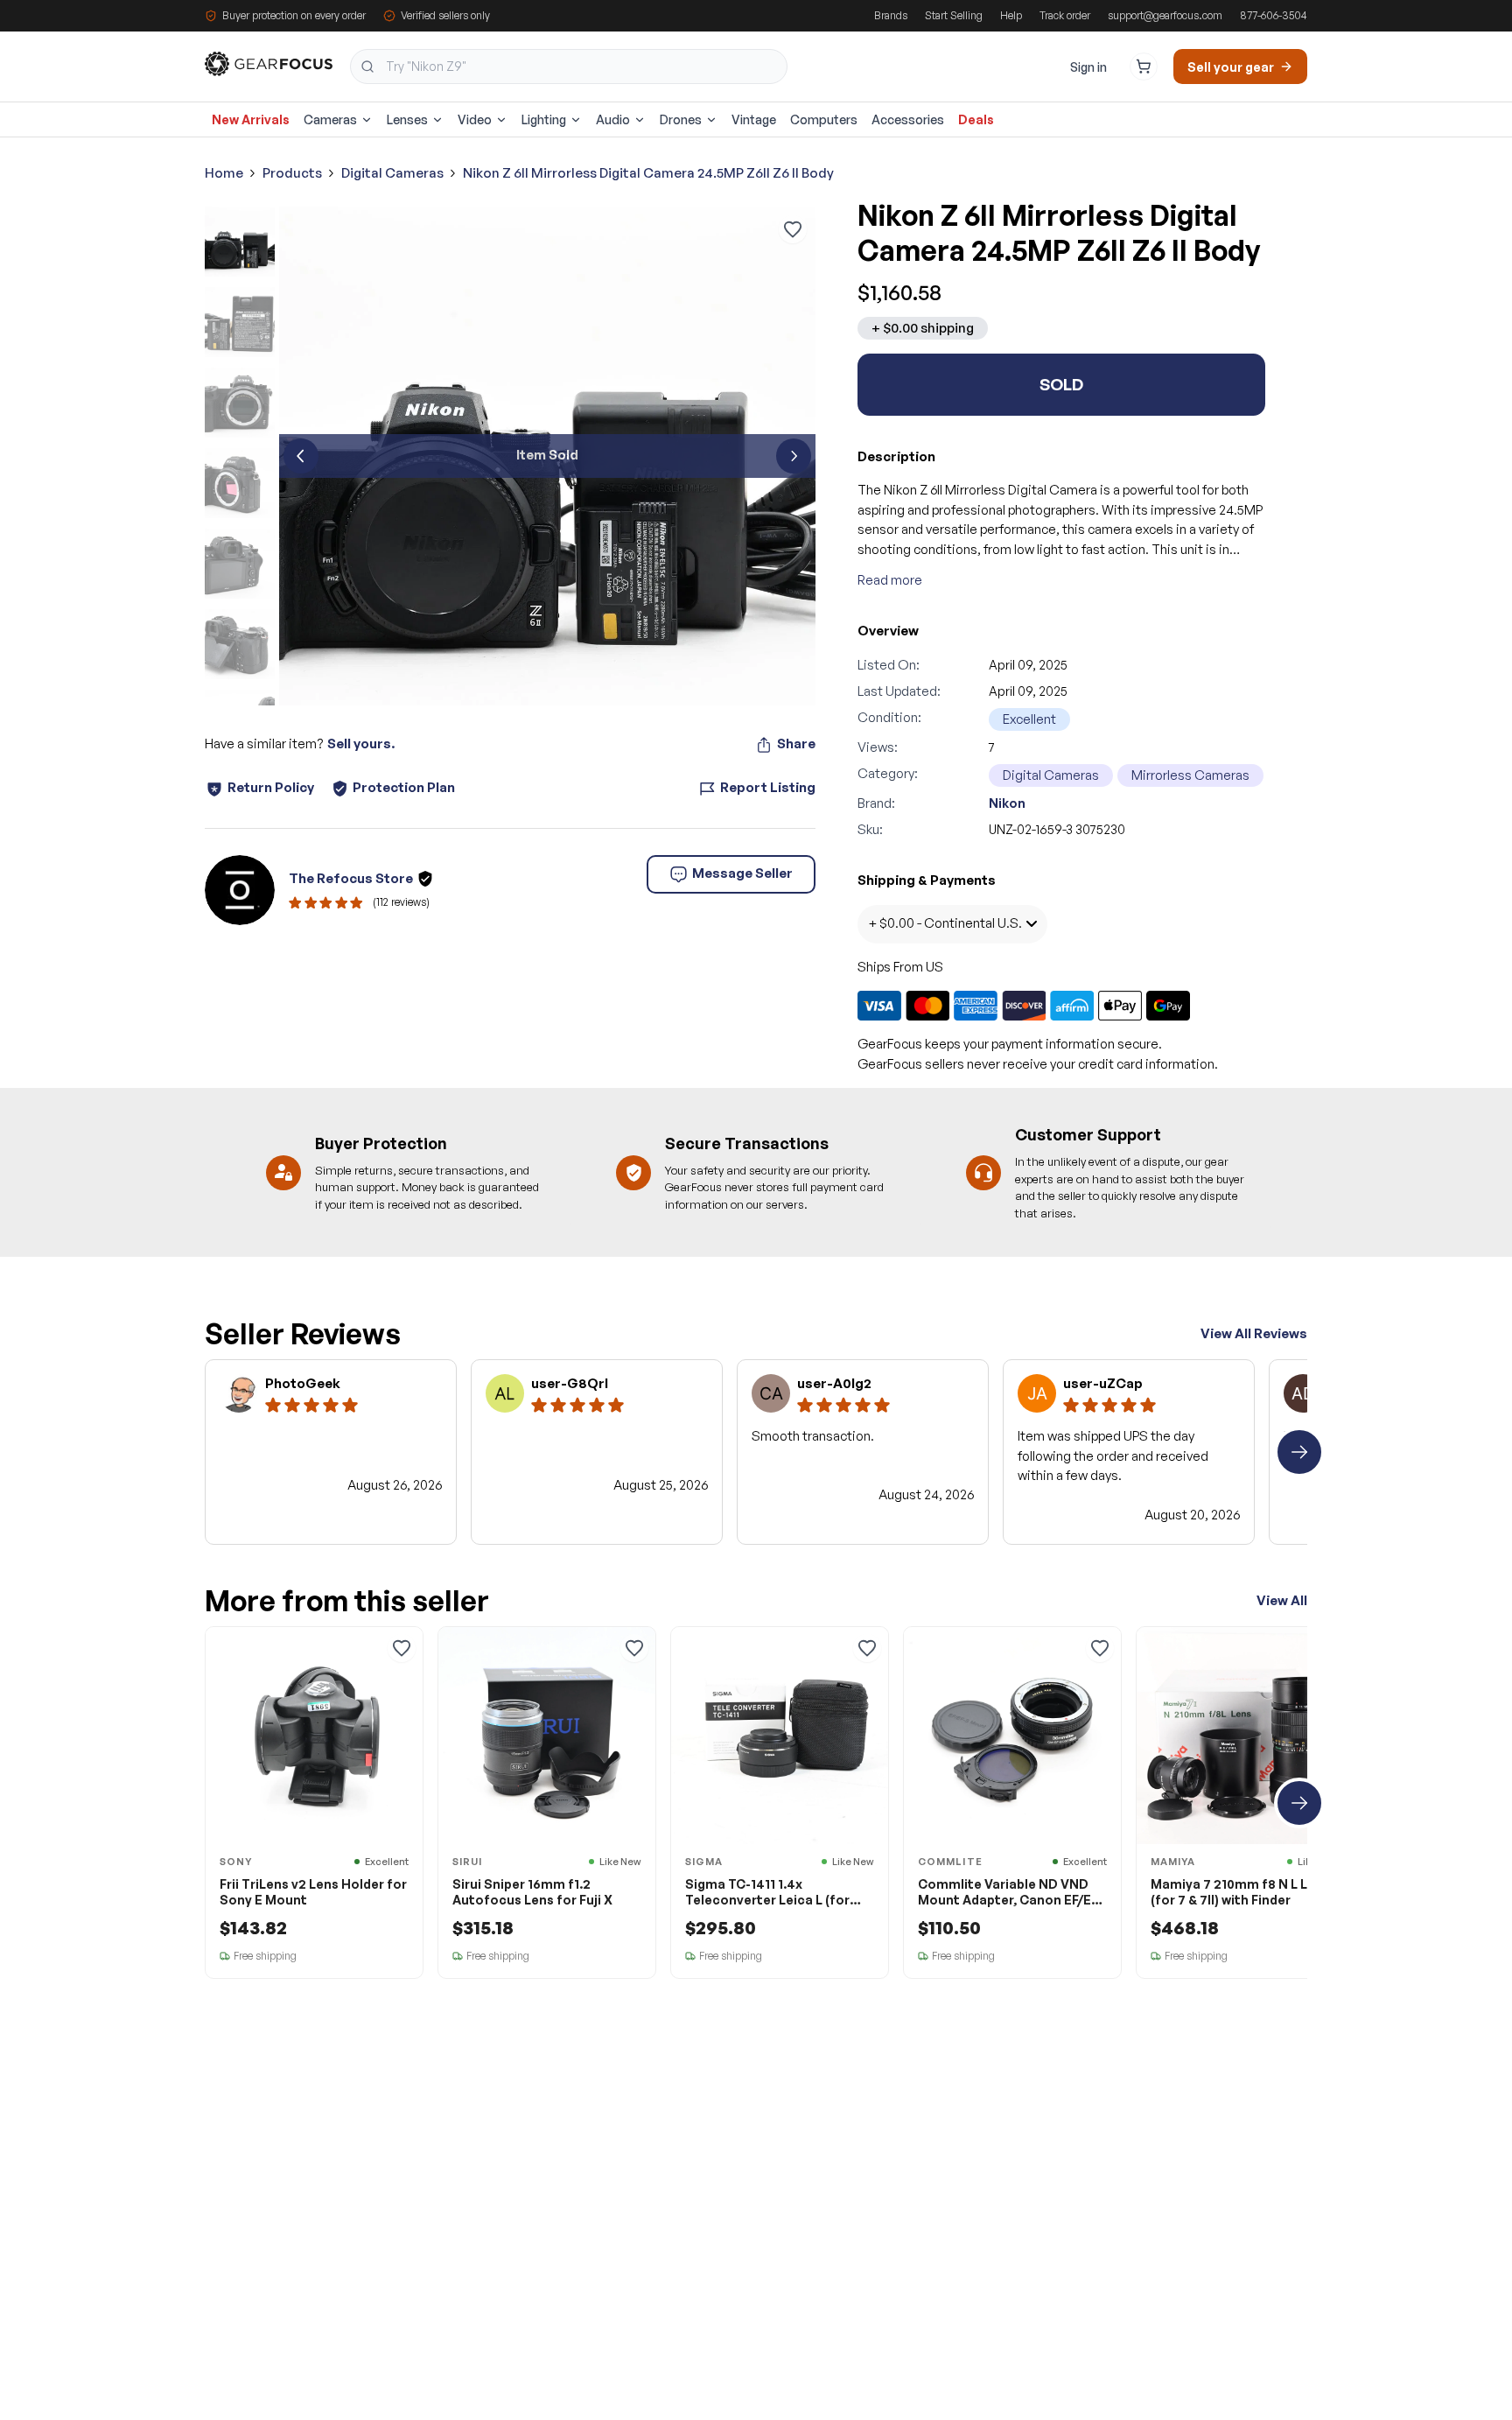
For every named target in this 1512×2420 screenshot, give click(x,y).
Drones (681, 119)
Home (224, 173)
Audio (613, 119)
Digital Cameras (392, 173)
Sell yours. (361, 744)
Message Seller (742, 873)
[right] (1299, 1452)
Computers (824, 119)
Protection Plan (404, 787)
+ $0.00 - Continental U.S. (945, 923)
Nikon (1007, 803)
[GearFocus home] (269, 67)
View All (1282, 1600)
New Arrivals (251, 119)
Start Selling (954, 15)
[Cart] (1144, 67)
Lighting (544, 119)
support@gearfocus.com (1165, 15)
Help (1011, 15)
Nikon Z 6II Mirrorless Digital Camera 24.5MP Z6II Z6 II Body (648, 173)
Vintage (754, 119)
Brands (891, 15)
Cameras (330, 119)
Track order (1065, 15)
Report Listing (768, 787)
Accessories (908, 119)
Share (796, 744)
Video (475, 119)
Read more (890, 580)
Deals (976, 119)
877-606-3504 (1274, 15)
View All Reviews (1254, 1333)
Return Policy (271, 787)
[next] (794, 456)
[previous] (301, 456)
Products (292, 173)
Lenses (407, 119)
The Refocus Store (351, 878)
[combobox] (569, 67)
